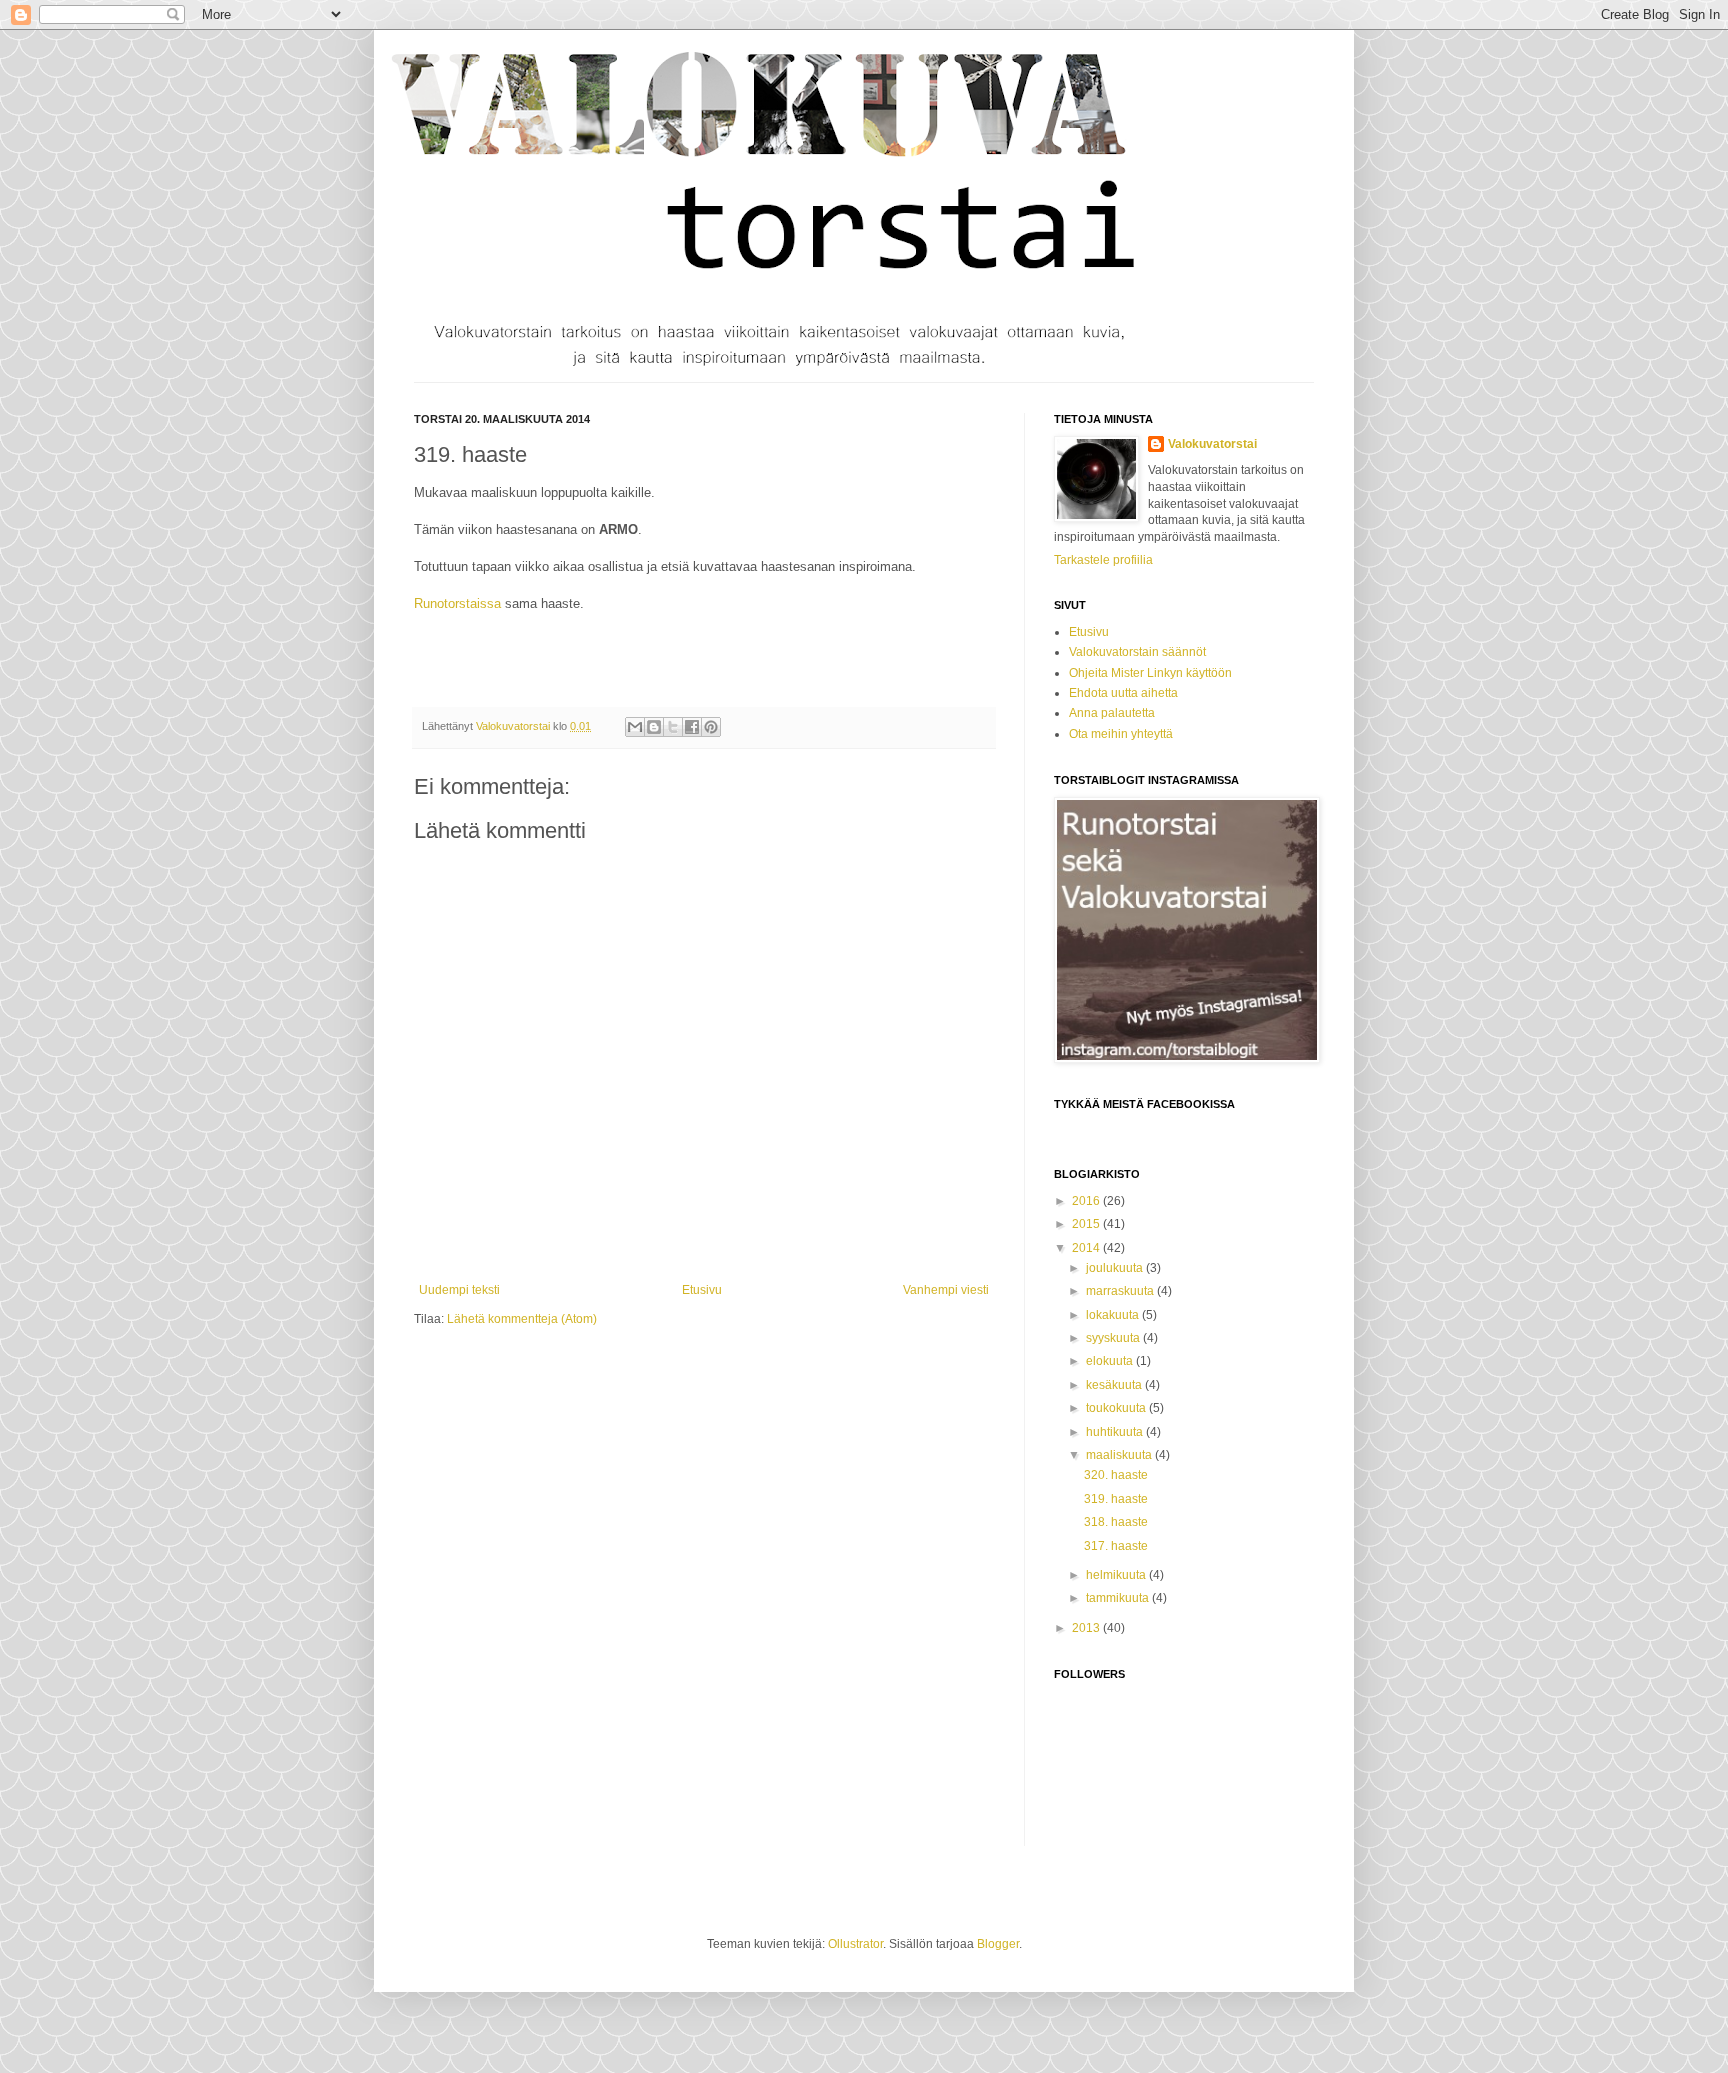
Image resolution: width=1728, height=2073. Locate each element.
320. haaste (1116, 1475)
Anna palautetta (1112, 713)
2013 (1087, 1628)
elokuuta (1111, 1361)
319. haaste (1116, 1499)
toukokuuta (1117, 1408)
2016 (1087, 1201)
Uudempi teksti (459, 1290)
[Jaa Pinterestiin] (711, 727)
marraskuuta (1121, 1291)
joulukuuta (1116, 1268)
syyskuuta (1114, 1338)
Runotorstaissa (457, 603)
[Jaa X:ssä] (673, 727)
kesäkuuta (1115, 1385)
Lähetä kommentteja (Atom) (522, 1319)
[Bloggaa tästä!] (654, 727)
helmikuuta (1117, 1575)
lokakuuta (1114, 1315)
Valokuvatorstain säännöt (1137, 652)
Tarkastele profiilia (1103, 560)
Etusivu (702, 1290)
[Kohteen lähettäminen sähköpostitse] (635, 727)
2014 (1087, 1248)
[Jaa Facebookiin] (692, 727)
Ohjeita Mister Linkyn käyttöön (1150, 673)
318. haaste (1116, 1522)
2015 (1087, 1224)
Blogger (998, 1944)
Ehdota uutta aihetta (1123, 693)
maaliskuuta (1120, 1455)
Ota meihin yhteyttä (1121, 734)
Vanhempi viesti (946, 1290)
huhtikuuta (1116, 1432)
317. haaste (1116, 1546)
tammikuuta (1119, 1598)
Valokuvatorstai (1212, 444)
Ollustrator (855, 1944)
